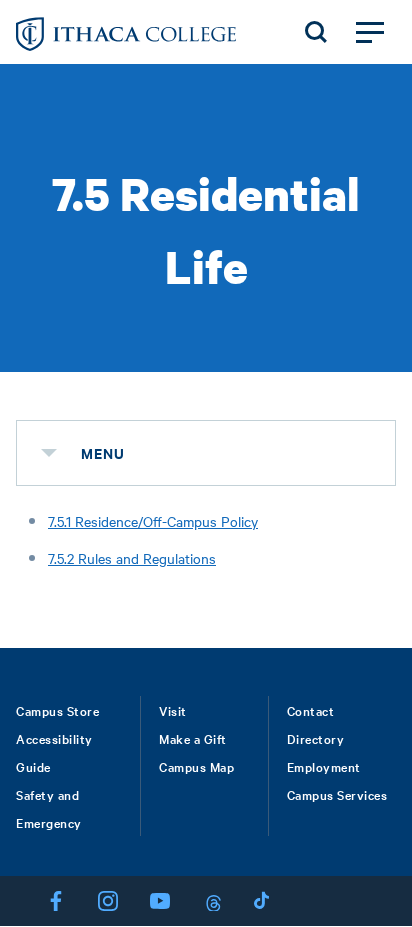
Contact (311, 710)
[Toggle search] (316, 32)
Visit (173, 710)
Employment (324, 766)
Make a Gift (193, 738)
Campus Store (57, 710)
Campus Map (196, 766)
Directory (316, 738)
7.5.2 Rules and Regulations (132, 558)
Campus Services (337, 794)
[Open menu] (370, 32)
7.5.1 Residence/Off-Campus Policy (153, 521)
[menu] (49, 453)
